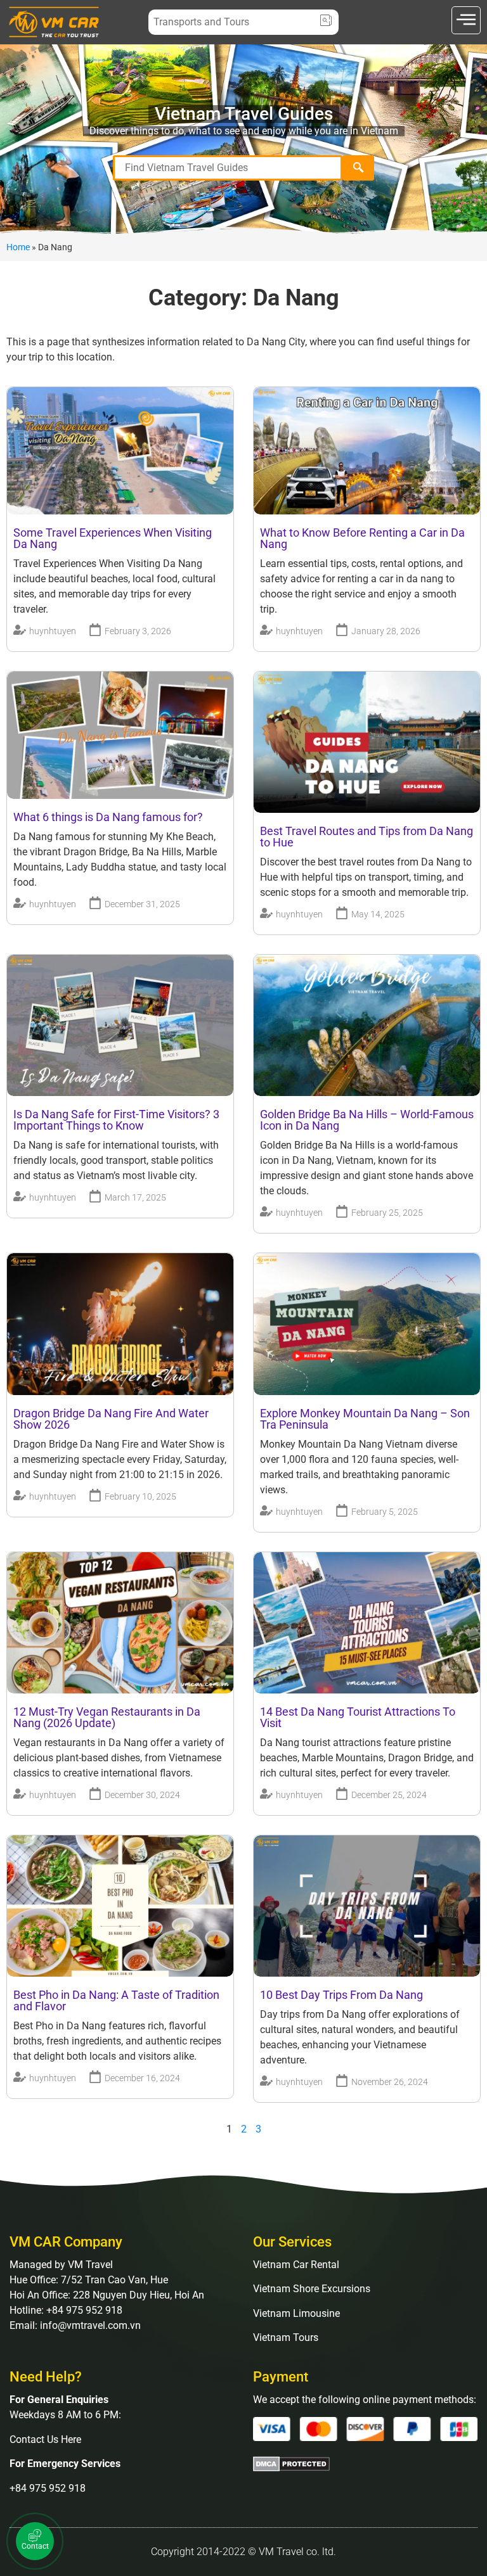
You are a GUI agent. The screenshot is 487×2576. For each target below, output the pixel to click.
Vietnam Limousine (296, 2313)
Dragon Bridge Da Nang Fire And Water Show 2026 (111, 1419)
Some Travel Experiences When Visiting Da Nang (113, 538)
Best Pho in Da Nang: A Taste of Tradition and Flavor (116, 2000)
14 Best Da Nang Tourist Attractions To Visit (358, 1717)
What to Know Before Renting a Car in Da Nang (362, 538)
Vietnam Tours (286, 2337)
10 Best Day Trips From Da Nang (341, 1995)
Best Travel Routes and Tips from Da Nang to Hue (367, 837)
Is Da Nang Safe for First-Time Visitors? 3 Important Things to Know (116, 1120)
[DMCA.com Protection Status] (291, 2468)
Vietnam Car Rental (296, 2265)
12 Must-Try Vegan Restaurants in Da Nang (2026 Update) (107, 1717)
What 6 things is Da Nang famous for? (108, 817)
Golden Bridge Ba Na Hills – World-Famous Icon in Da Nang (367, 1120)
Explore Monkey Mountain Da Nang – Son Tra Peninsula (365, 1419)
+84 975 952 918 (48, 2488)
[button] (466, 20)
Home (18, 247)
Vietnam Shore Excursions (312, 2289)
